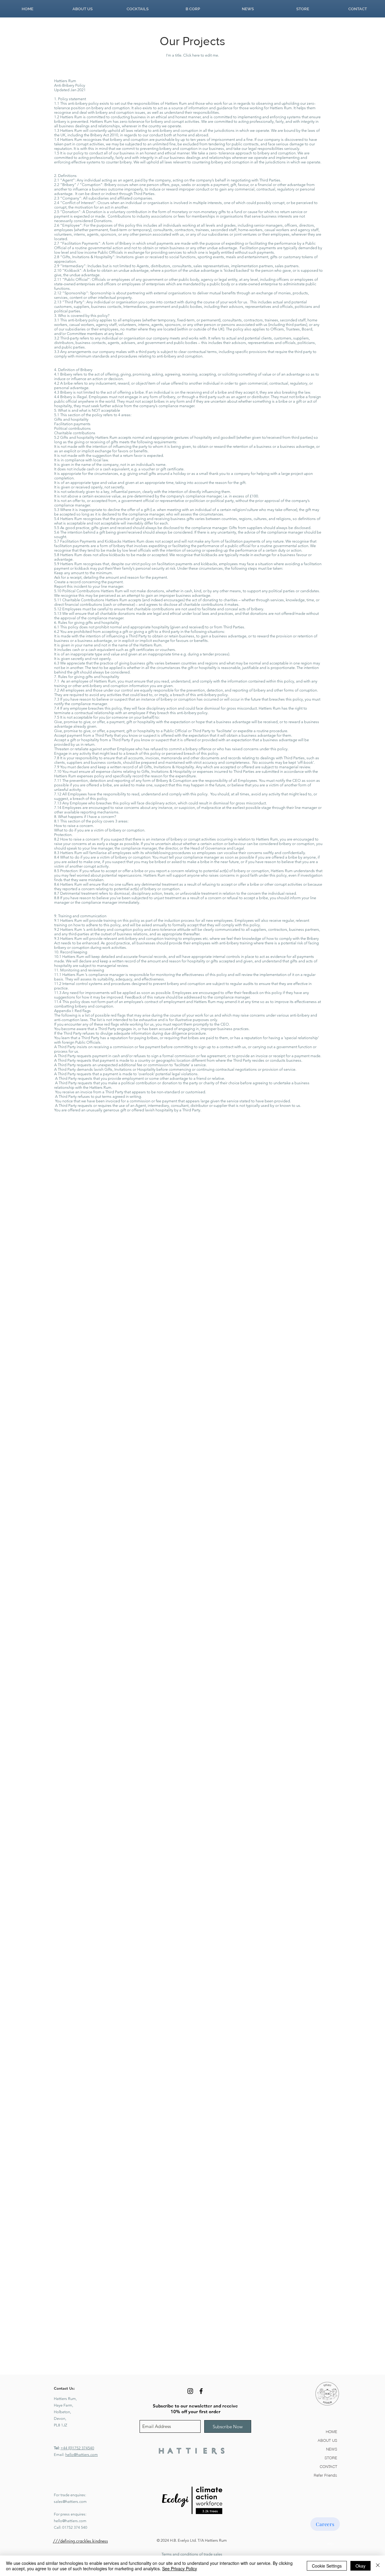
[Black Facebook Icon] (201, 2391)
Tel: (57, 2448)
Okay (360, 2566)
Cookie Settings (327, 2566)
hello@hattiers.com (82, 2455)
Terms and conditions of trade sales (192, 2554)
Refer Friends (325, 2475)
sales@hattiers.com (70, 2502)
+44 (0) (66, 2448)
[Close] (378, 2566)
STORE (331, 2458)
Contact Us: (64, 2388)
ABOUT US (327, 2440)
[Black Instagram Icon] (190, 2391)
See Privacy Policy (180, 2568)
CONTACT (328, 2466)
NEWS (332, 2449)
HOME (331, 2432)
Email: (60, 2455)
